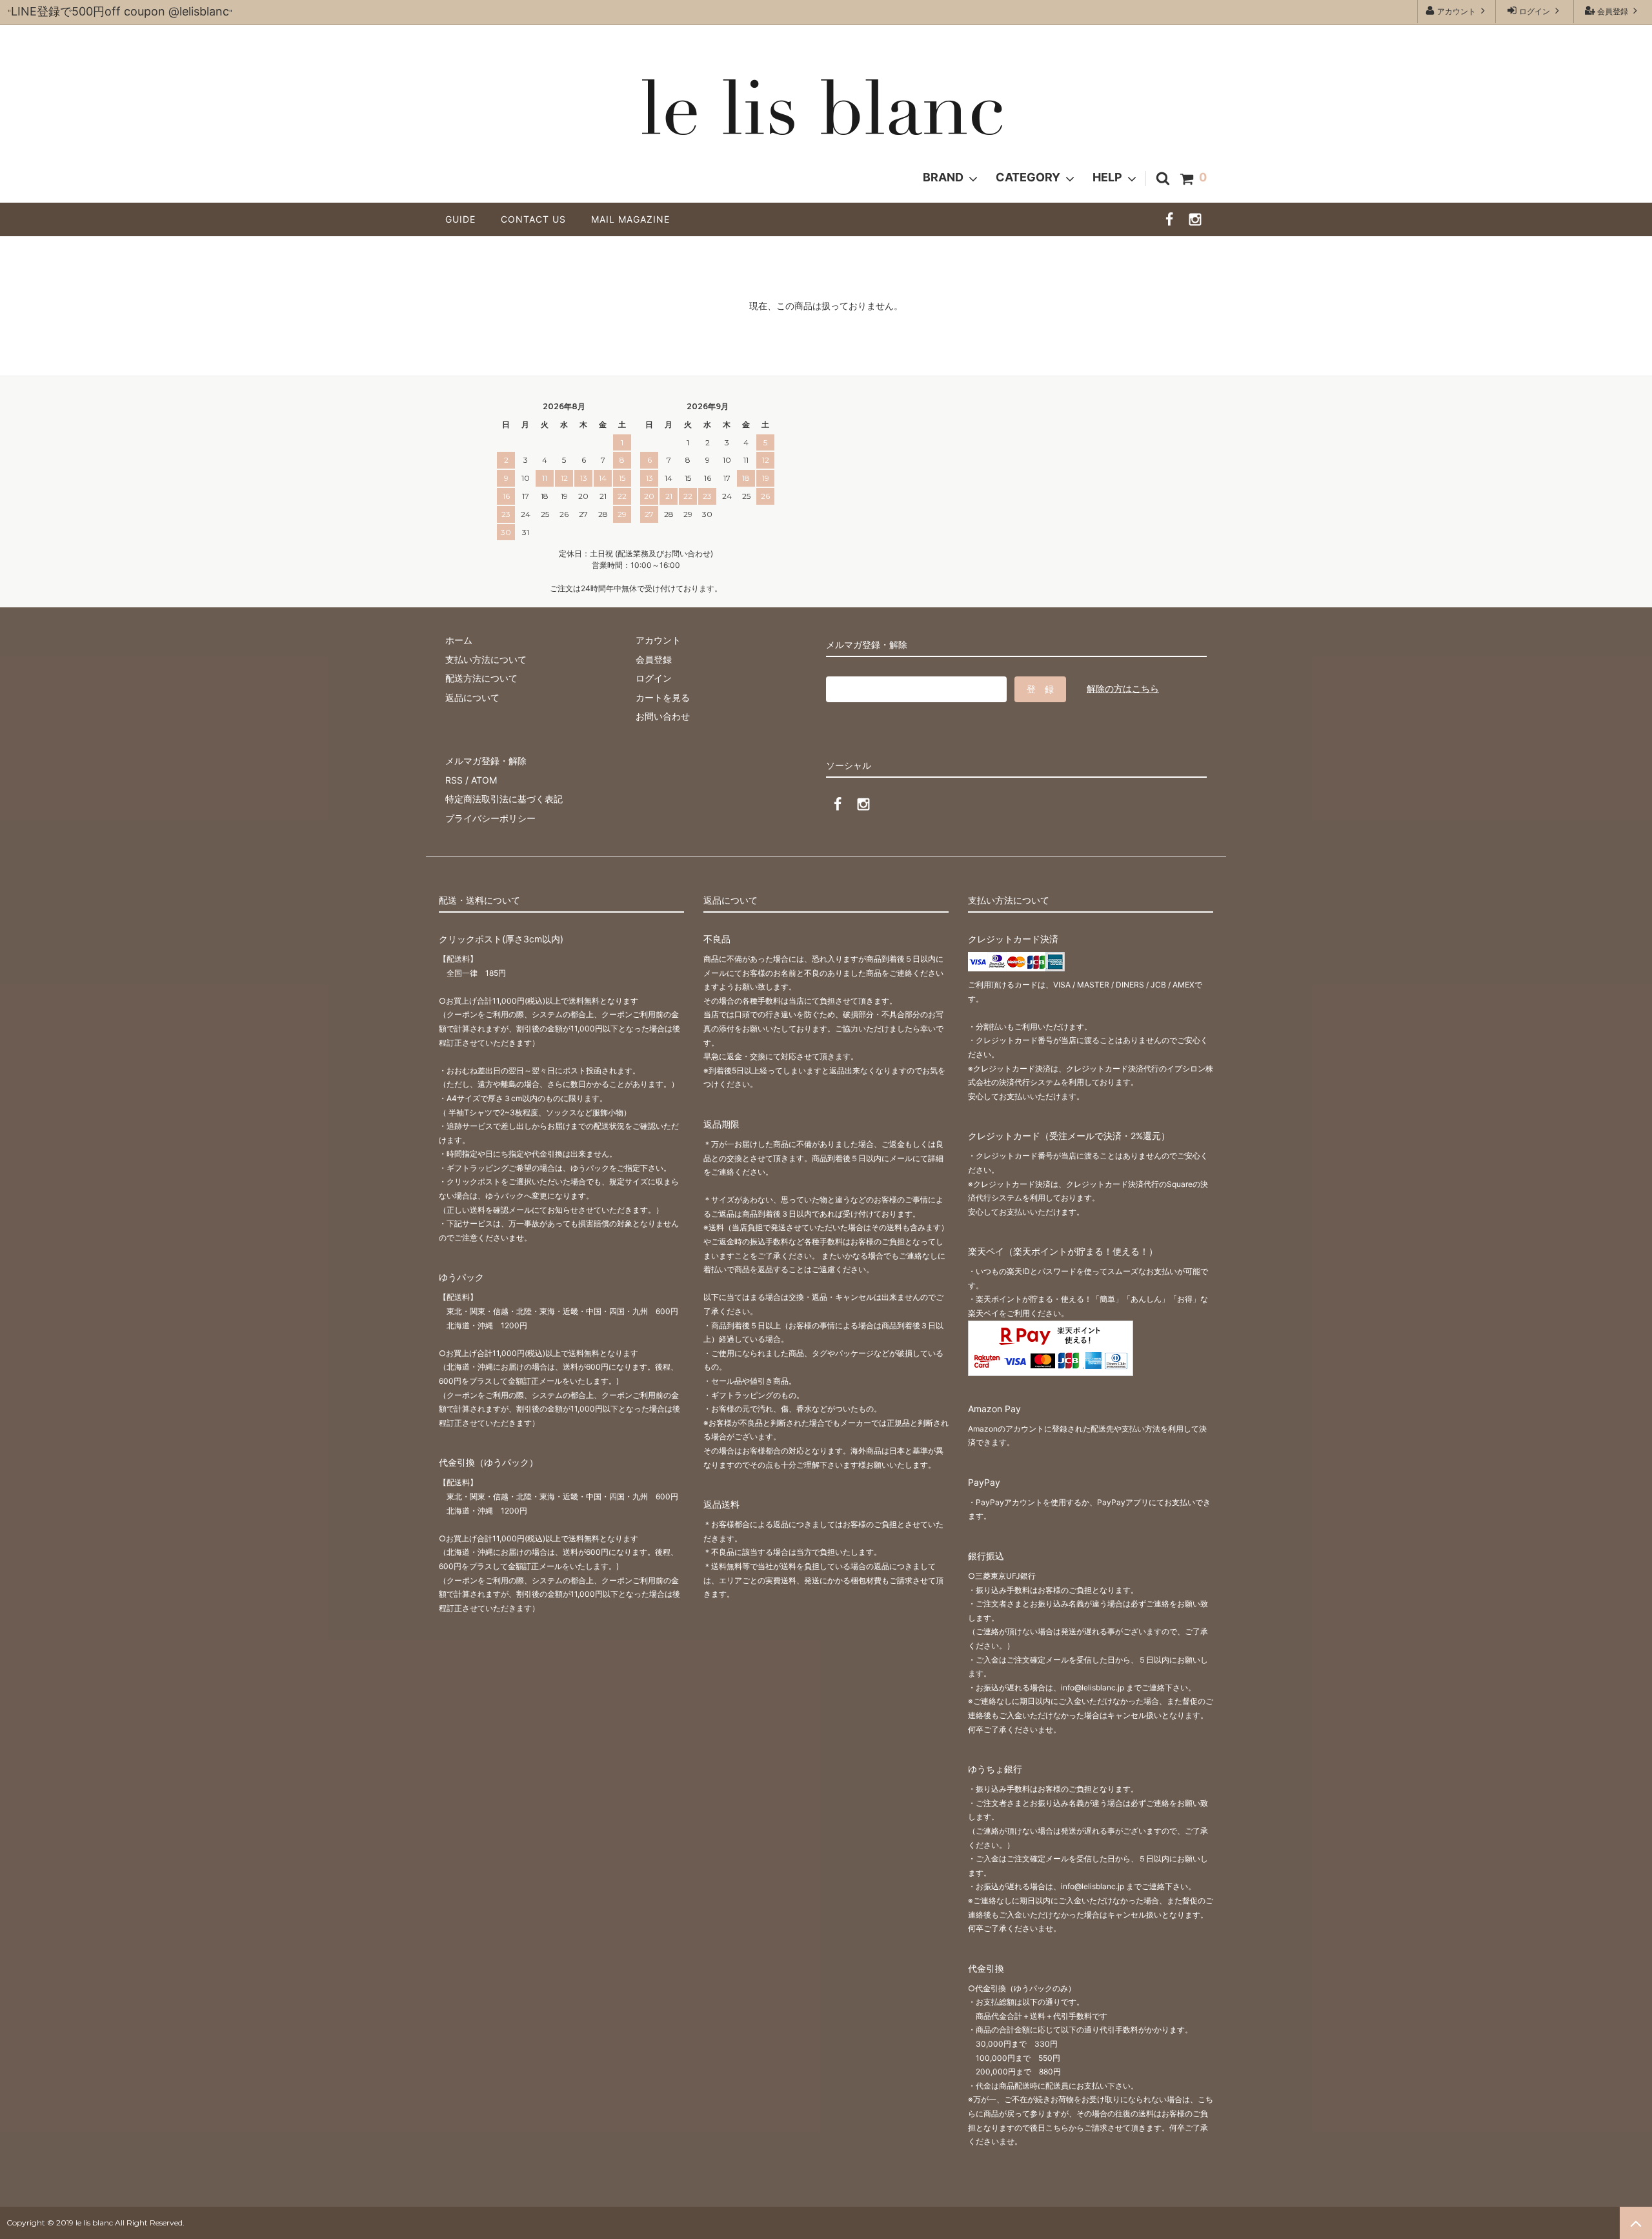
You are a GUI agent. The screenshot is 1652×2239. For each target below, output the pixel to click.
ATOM (484, 780)
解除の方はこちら (1123, 688)
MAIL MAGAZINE (630, 219)
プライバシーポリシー (490, 818)
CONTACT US (538, 219)
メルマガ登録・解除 (486, 761)
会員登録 (1613, 11)
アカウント (1456, 11)
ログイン (1535, 11)
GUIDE (465, 219)
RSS (454, 780)
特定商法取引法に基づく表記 (504, 799)
